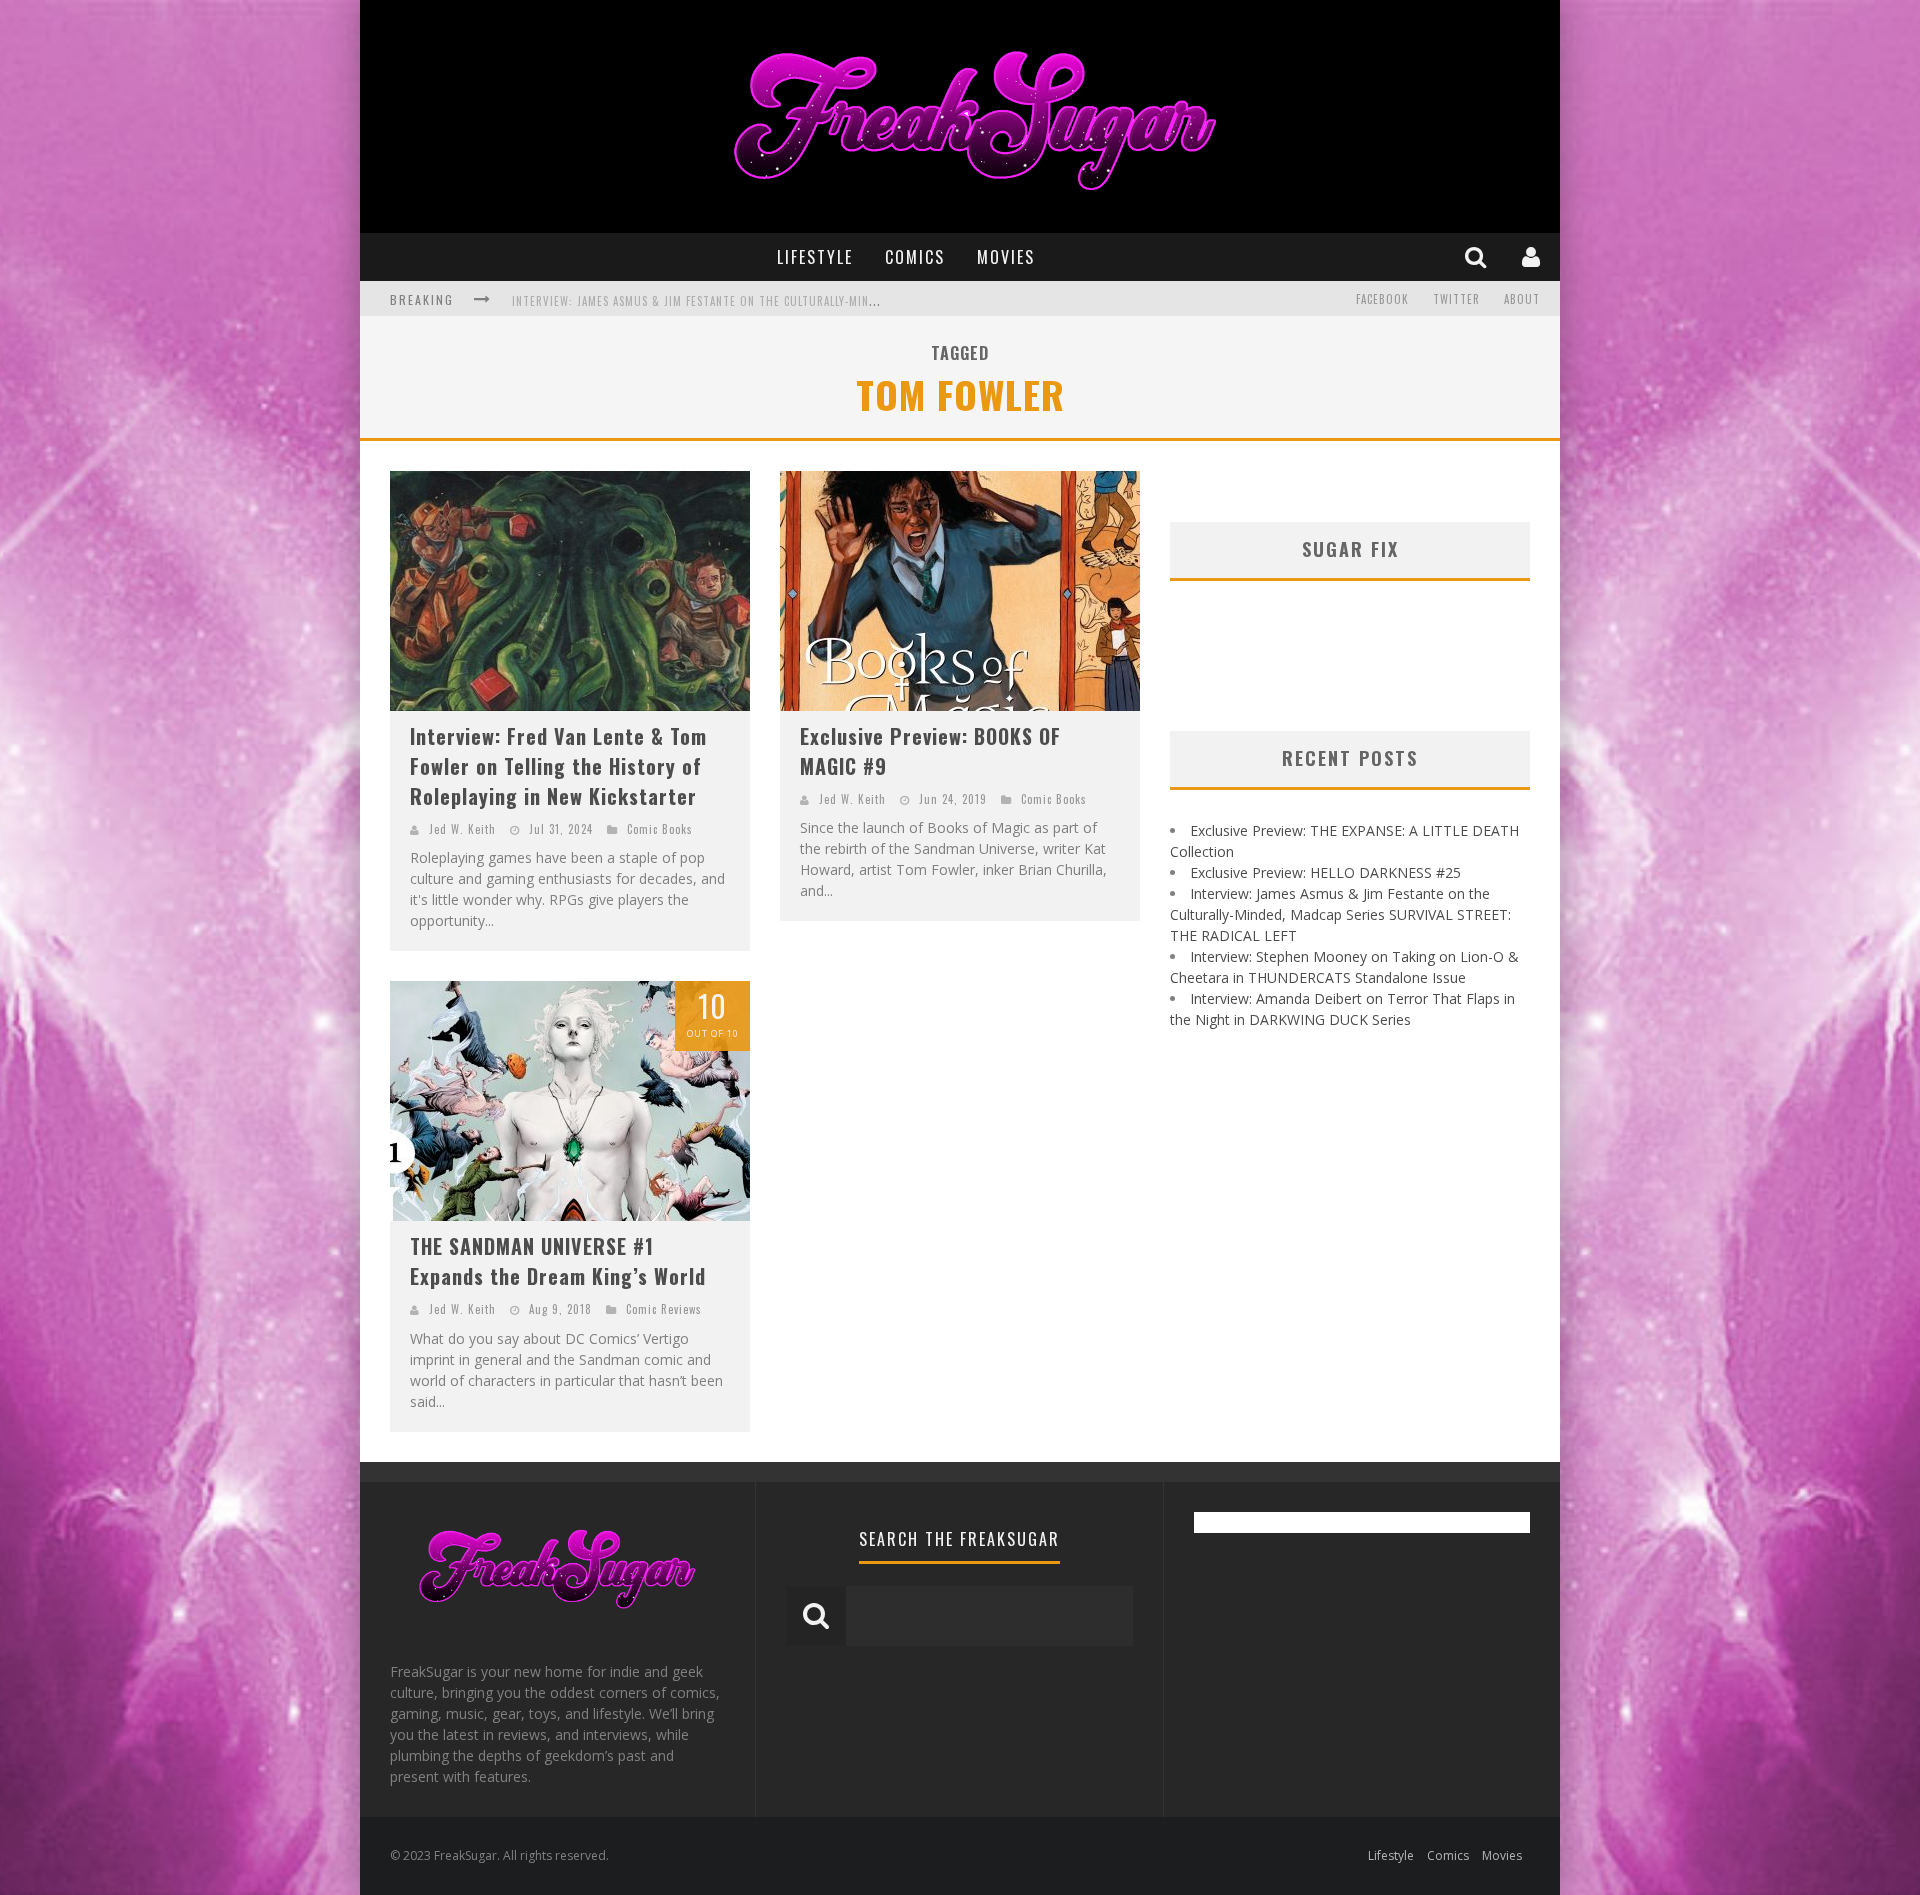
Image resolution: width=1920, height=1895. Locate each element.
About (1522, 299)
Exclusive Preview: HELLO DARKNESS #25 (1325, 872)
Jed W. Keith (462, 829)
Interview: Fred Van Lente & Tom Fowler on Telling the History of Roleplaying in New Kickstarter (558, 766)
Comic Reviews (664, 1309)
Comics (915, 257)
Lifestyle (815, 257)
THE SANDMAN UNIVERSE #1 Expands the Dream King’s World (558, 1261)
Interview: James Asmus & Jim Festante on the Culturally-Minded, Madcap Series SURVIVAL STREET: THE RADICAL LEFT (842, 301)
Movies (1006, 257)
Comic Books (660, 829)
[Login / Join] (1533, 256)
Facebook (1382, 299)
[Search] (1478, 256)
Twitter (1456, 299)
